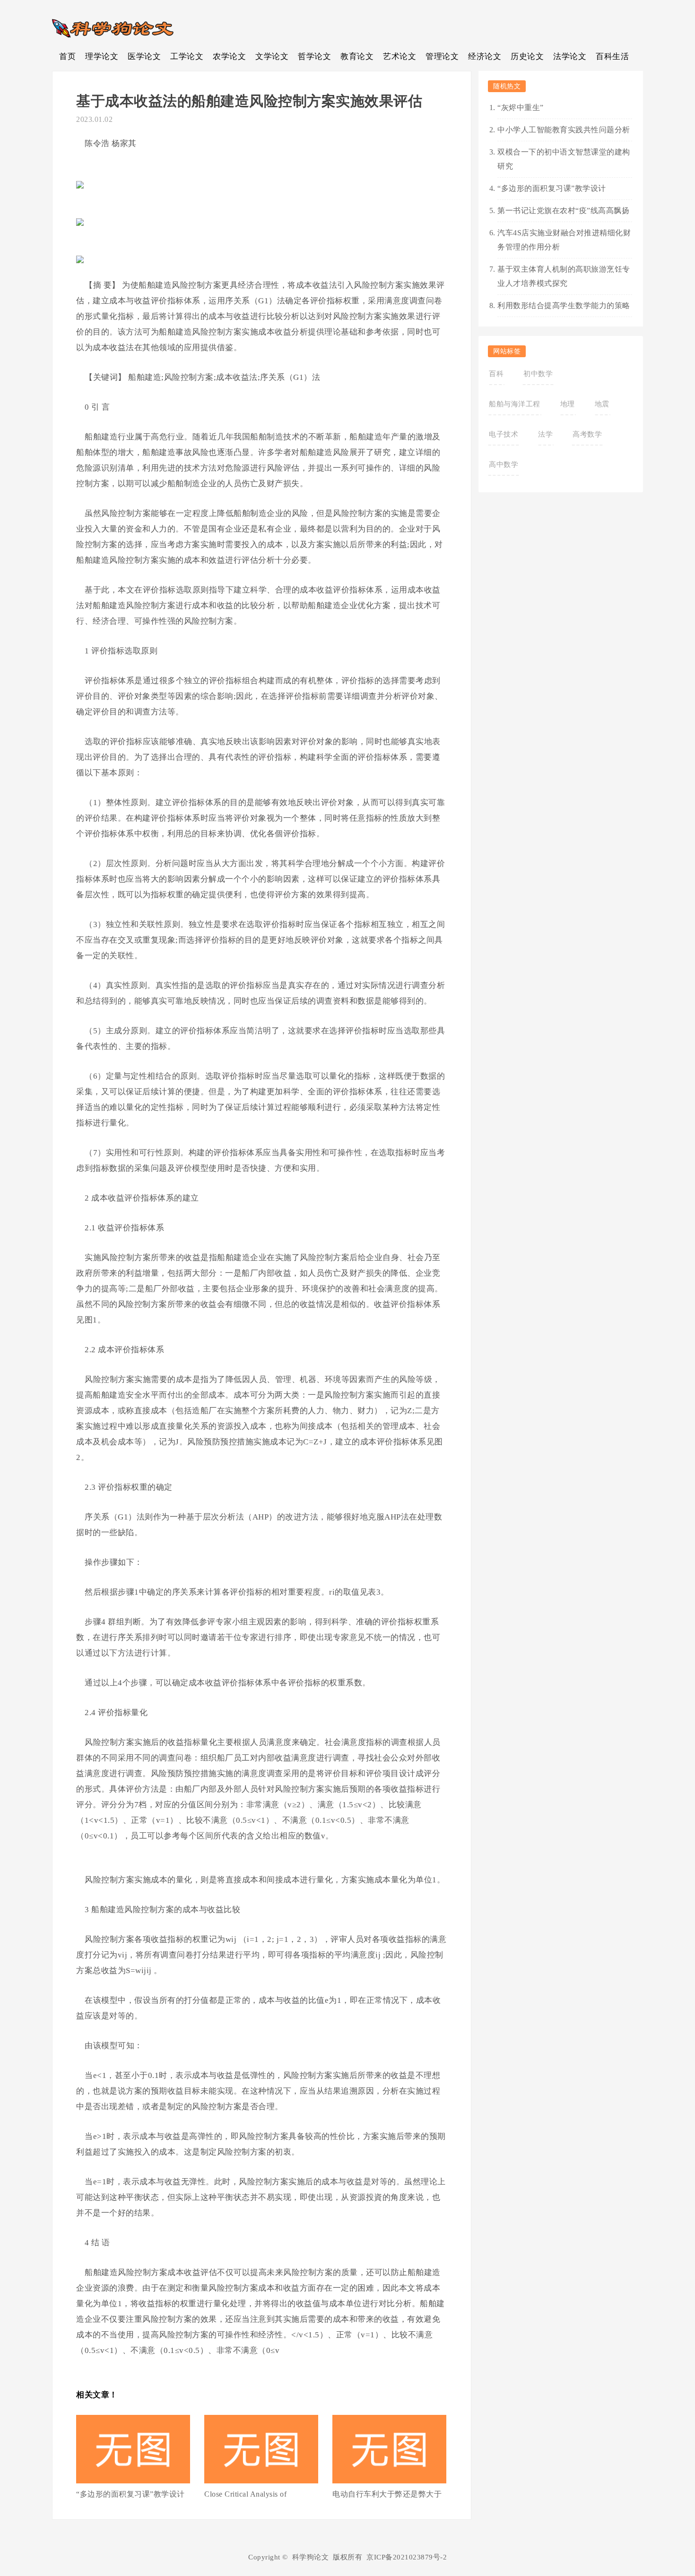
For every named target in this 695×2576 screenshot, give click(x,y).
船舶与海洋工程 (515, 404)
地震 (602, 404)
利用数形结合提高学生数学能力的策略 (564, 305)
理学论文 (102, 56)
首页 (67, 56)
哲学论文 (314, 56)
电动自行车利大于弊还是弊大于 (387, 2494)
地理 (568, 404)
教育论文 (357, 56)
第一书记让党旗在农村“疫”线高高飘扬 (563, 210)
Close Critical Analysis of (245, 2494)
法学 (545, 434)
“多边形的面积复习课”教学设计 (130, 2494)
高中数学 (504, 464)
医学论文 (144, 56)
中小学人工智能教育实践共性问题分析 (564, 130)
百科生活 (612, 56)
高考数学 (587, 434)
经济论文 (485, 56)
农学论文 (229, 56)
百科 (496, 374)
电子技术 (504, 434)
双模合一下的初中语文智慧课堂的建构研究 (564, 159)
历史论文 (527, 56)
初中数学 (538, 374)
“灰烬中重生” (521, 107)
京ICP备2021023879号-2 (407, 2557)
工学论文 (187, 56)
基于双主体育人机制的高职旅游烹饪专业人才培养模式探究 (564, 276)
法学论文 (570, 56)
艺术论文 (400, 56)
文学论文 (272, 56)
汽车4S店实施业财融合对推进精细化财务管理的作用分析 (564, 240)
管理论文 (442, 56)
